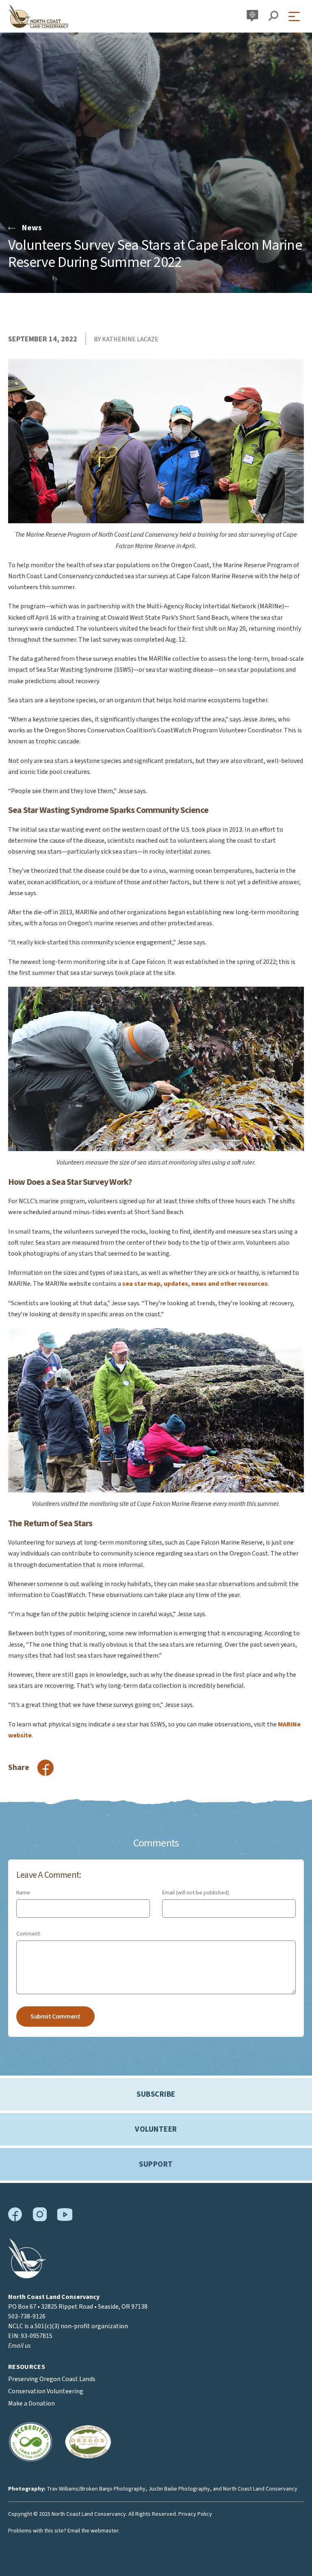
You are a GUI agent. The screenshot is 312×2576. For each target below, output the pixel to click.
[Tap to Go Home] (39, 16)
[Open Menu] (296, 16)
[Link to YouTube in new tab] (65, 2219)
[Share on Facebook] (45, 1768)
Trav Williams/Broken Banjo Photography (96, 2489)
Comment (28, 1934)
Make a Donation (31, 2403)
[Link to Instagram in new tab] (40, 2220)
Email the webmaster (93, 2531)
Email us (19, 2346)
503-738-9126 (27, 2316)
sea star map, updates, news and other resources (195, 1284)
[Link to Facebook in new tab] (15, 2220)
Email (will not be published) (196, 1893)
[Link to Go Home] (27, 2277)
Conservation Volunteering (46, 2391)
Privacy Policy (195, 2514)
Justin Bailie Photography (179, 2489)
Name (23, 1893)
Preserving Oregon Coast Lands (52, 2379)
